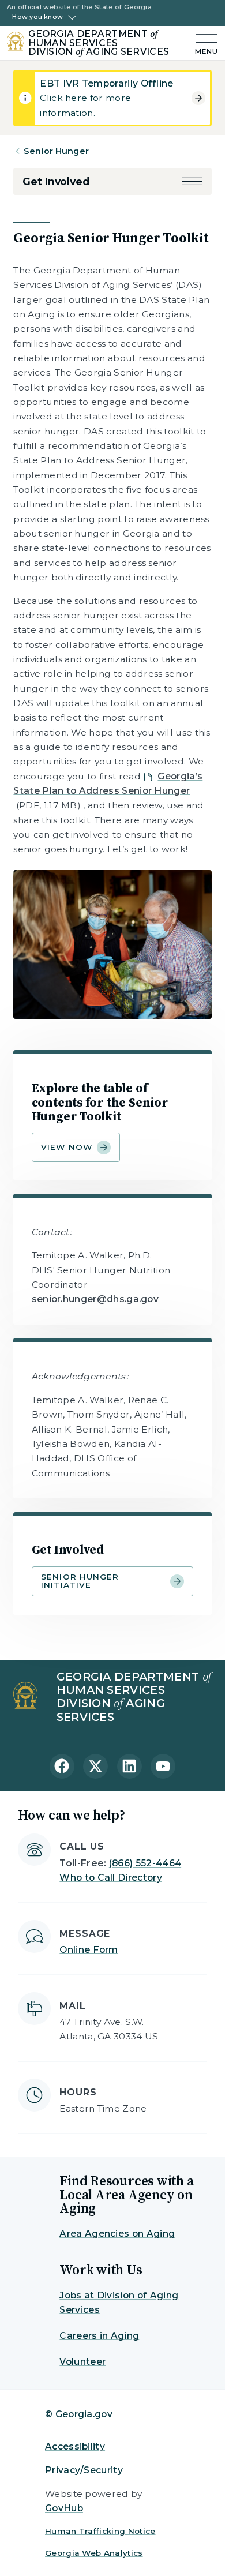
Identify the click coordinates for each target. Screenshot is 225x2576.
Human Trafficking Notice (100, 2531)
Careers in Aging (99, 2336)
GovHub (64, 2508)
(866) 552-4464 (145, 1863)
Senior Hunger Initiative (80, 1581)
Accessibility (75, 2446)
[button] (192, 181)
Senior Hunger (56, 151)
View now (67, 1147)
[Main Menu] (204, 43)
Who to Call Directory (111, 1878)
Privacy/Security (84, 2470)
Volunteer (82, 2362)
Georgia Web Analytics (94, 2553)
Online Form (89, 1950)
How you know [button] (37, 17)
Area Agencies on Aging (117, 2234)
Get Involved (56, 181)
